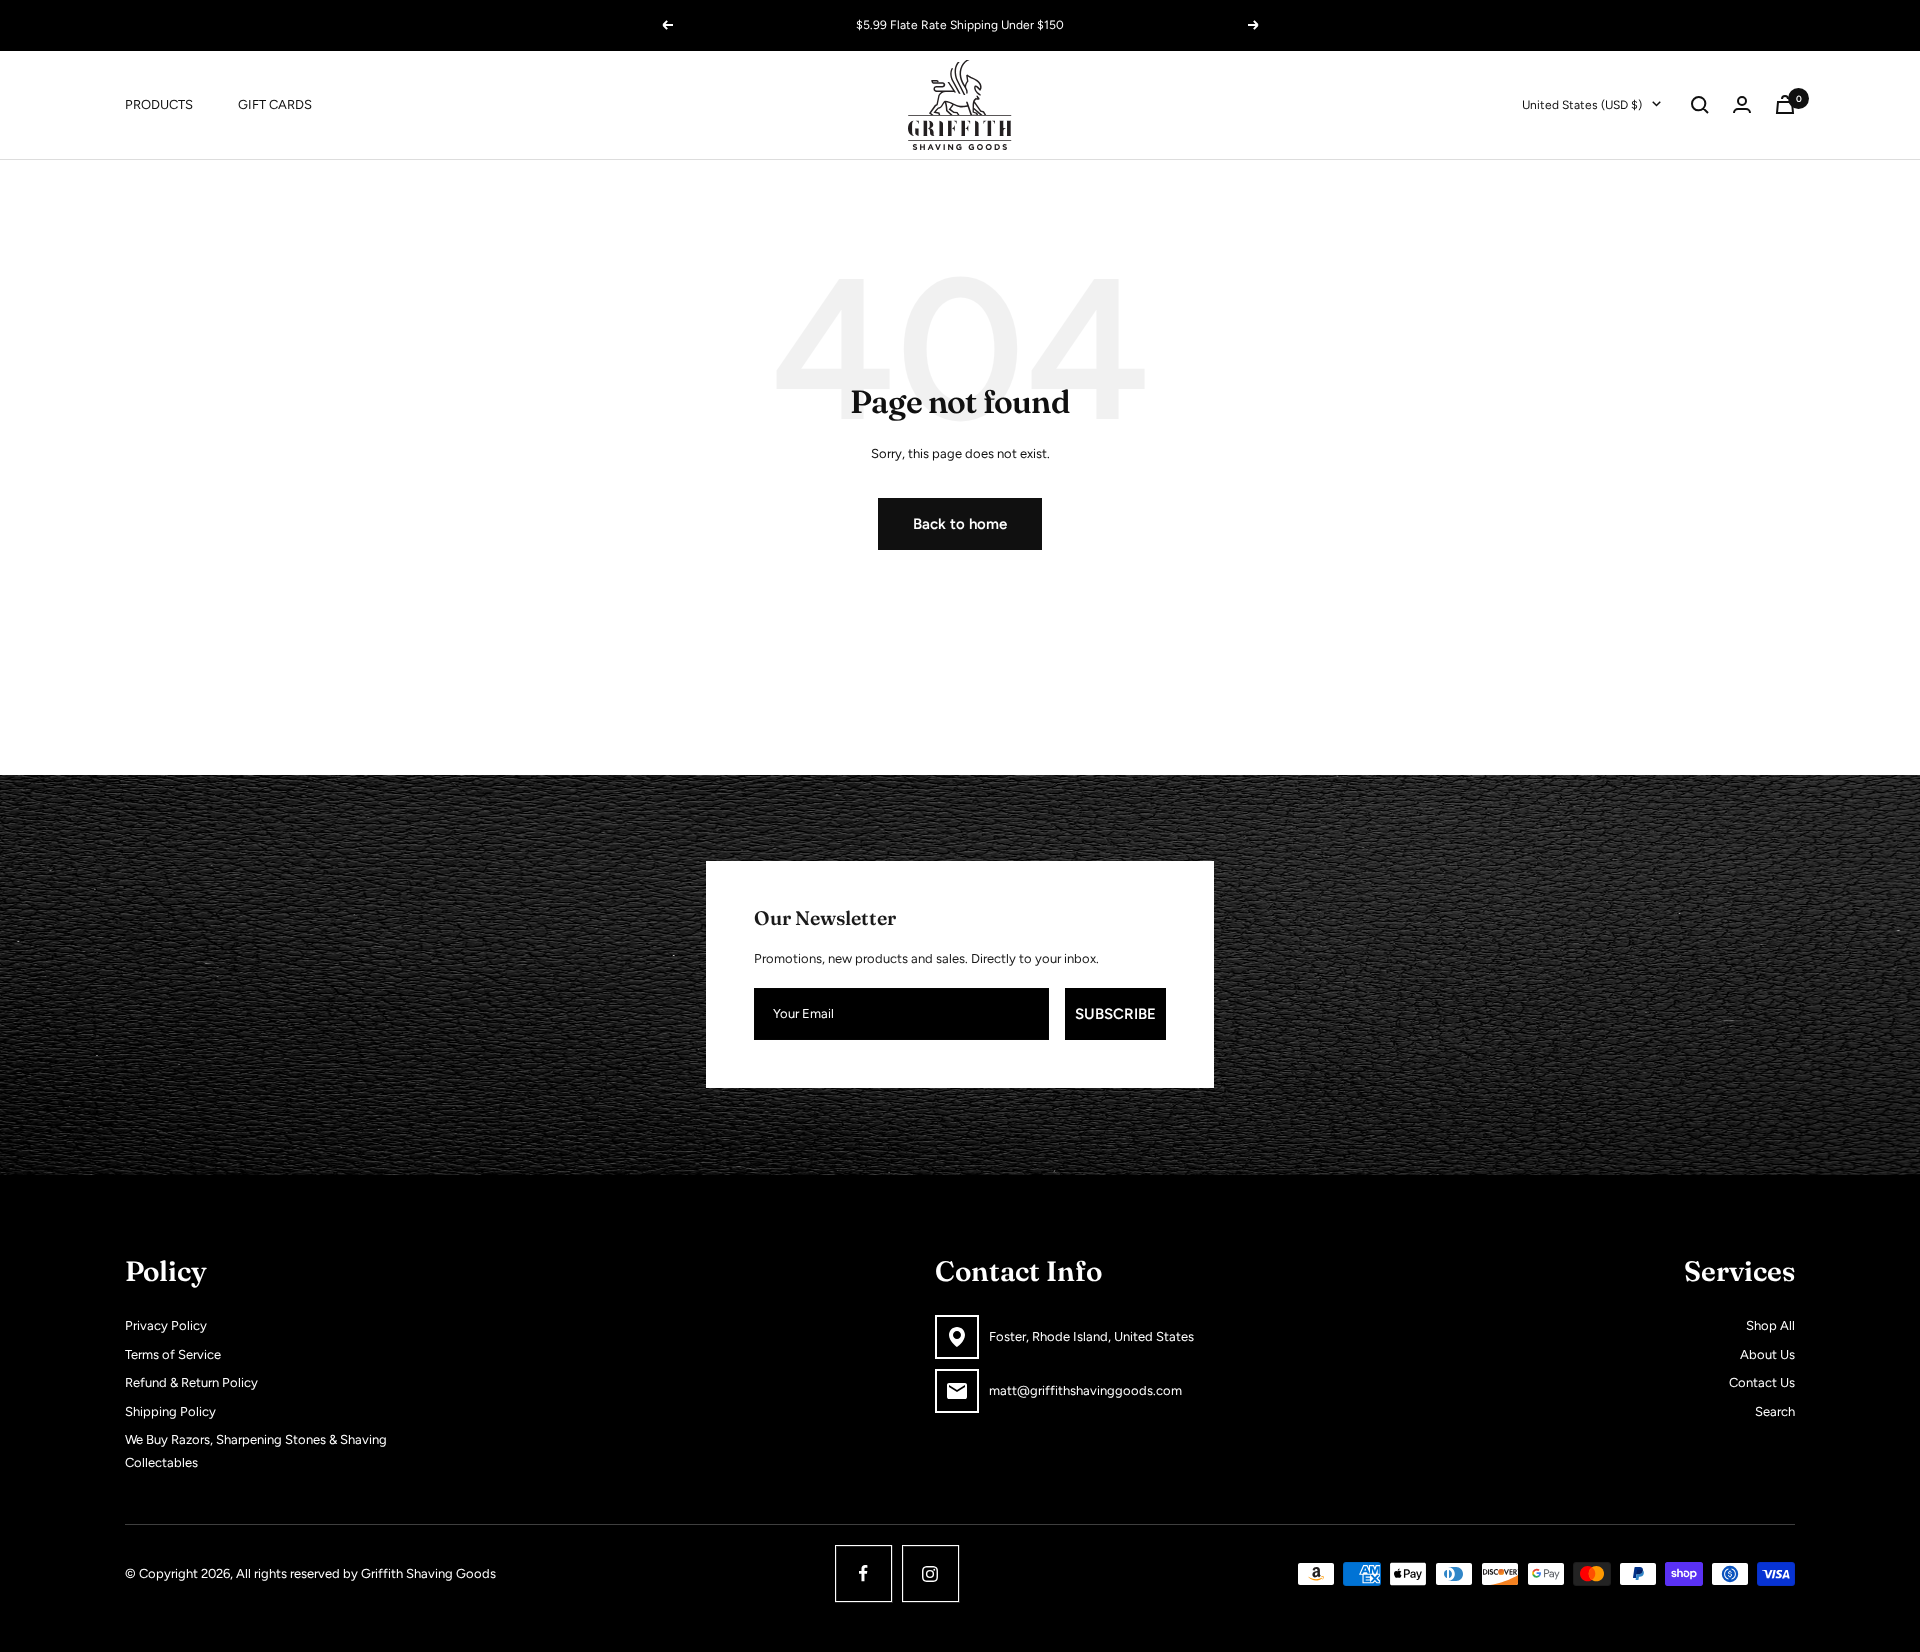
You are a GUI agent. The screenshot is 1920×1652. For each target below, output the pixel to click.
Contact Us (1762, 1382)
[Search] (1700, 105)
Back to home (960, 524)
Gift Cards (275, 103)
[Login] (1742, 104)
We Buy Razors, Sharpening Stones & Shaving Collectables (256, 1451)
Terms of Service (173, 1354)
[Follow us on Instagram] (930, 1573)
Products (159, 103)
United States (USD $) (1582, 104)
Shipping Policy (170, 1411)
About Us (1767, 1354)
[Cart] (1785, 104)
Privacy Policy (166, 1325)
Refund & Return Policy (191, 1382)
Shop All (1770, 1325)
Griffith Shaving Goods (428, 1573)
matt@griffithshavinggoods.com (1085, 1390)
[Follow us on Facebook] (863, 1573)
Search (1775, 1411)
